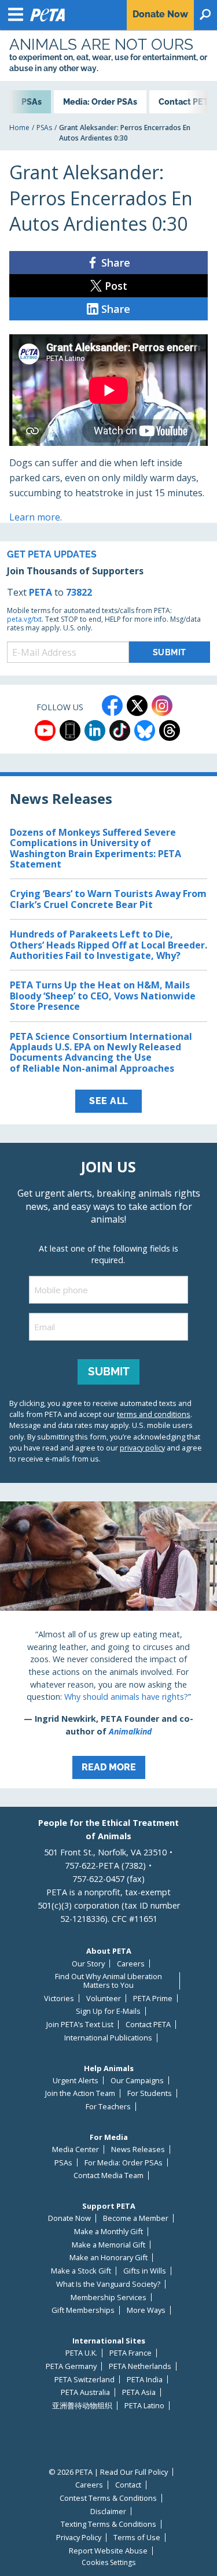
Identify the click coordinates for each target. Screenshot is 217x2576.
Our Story (88, 1964)
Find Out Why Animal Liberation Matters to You (108, 1981)
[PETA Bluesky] (145, 730)
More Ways (146, 2310)
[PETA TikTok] (120, 730)
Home (19, 128)
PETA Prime (153, 1999)
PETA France (130, 2353)
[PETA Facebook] (112, 706)
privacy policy (142, 1448)
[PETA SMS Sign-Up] (70, 730)
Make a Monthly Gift (108, 2232)
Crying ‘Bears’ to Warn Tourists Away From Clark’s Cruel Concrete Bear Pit (108, 899)
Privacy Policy (79, 2538)
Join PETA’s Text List (80, 2025)
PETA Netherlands (140, 2366)
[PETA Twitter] (137, 706)
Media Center (76, 2149)
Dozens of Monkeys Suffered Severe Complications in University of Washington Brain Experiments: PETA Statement (95, 848)
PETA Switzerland (84, 2380)
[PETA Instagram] (162, 706)
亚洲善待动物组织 (82, 2406)
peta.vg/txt (24, 619)
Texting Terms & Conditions (108, 2524)
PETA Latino (144, 2406)
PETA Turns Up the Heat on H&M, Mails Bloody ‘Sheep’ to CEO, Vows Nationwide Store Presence (103, 996)
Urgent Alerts (76, 2081)
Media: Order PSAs (100, 102)
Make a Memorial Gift (108, 2245)
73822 (79, 592)
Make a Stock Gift (81, 2271)
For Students (150, 2093)
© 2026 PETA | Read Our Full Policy (108, 2472)
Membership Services (108, 2298)
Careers (131, 1964)
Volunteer (104, 1999)
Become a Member (136, 2218)
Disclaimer (108, 2512)
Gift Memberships (83, 2310)
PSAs (44, 128)
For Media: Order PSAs (124, 2163)
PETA (41, 592)
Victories (59, 1999)
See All (108, 1101)
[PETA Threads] (170, 730)
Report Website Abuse (108, 2551)
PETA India (145, 2380)
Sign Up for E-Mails (108, 2011)
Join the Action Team (80, 2093)
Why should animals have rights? (126, 1697)
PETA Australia (85, 2392)
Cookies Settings (108, 2563)
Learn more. (36, 517)
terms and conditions (154, 1414)
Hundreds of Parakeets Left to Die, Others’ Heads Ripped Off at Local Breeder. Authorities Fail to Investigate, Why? (108, 945)
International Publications (108, 2038)
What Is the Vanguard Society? (108, 2284)
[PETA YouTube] (45, 730)
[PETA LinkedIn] (95, 730)
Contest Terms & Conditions (108, 2498)
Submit (109, 1371)
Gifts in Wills (145, 2271)
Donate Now (69, 2218)
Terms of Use (137, 2538)
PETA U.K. (81, 2353)
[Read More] (108, 1645)
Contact (128, 2485)
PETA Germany (71, 2366)
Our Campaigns (137, 2081)
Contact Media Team (108, 2175)
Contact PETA (148, 2025)
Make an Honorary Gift (108, 2258)
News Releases (138, 2149)
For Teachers (108, 2107)
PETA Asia (139, 2392)
